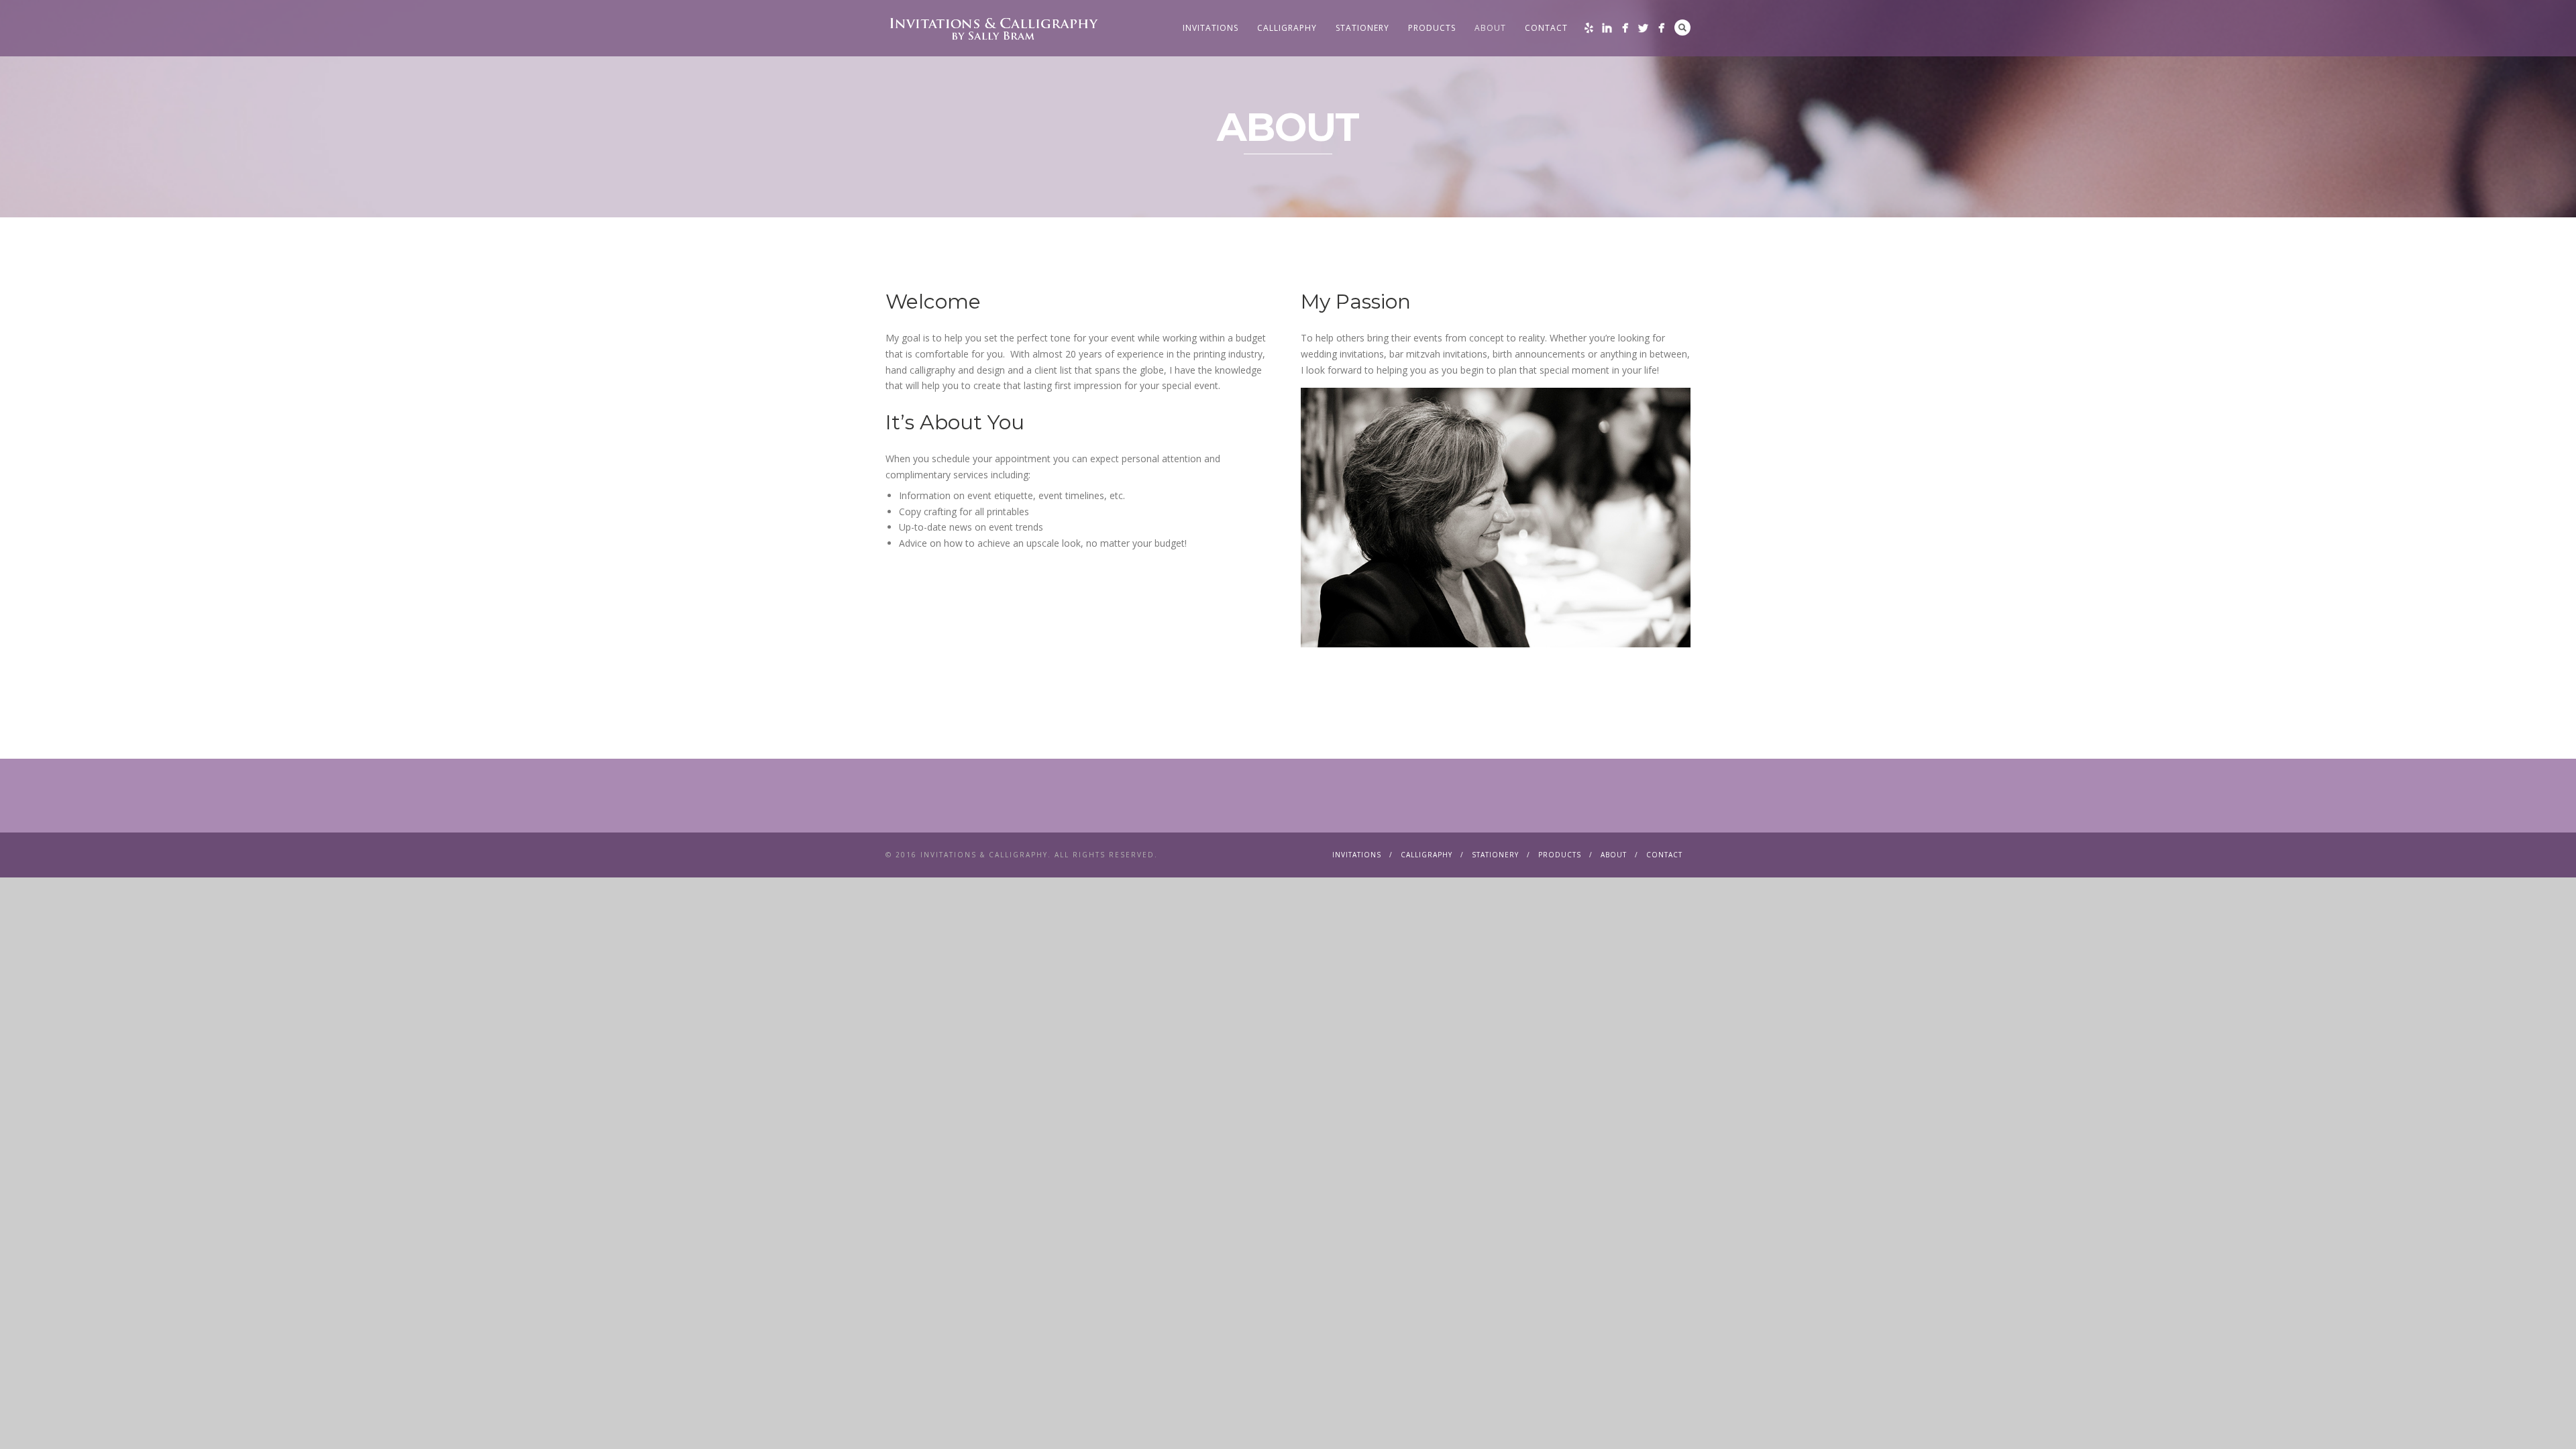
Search (1682, 28)
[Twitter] (1643, 28)
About (1490, 28)
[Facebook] (1625, 28)
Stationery (1362, 28)
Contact (1546, 28)
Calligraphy (1287, 28)
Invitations (1211, 28)
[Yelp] (1589, 28)
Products (1432, 28)
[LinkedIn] (1607, 28)
